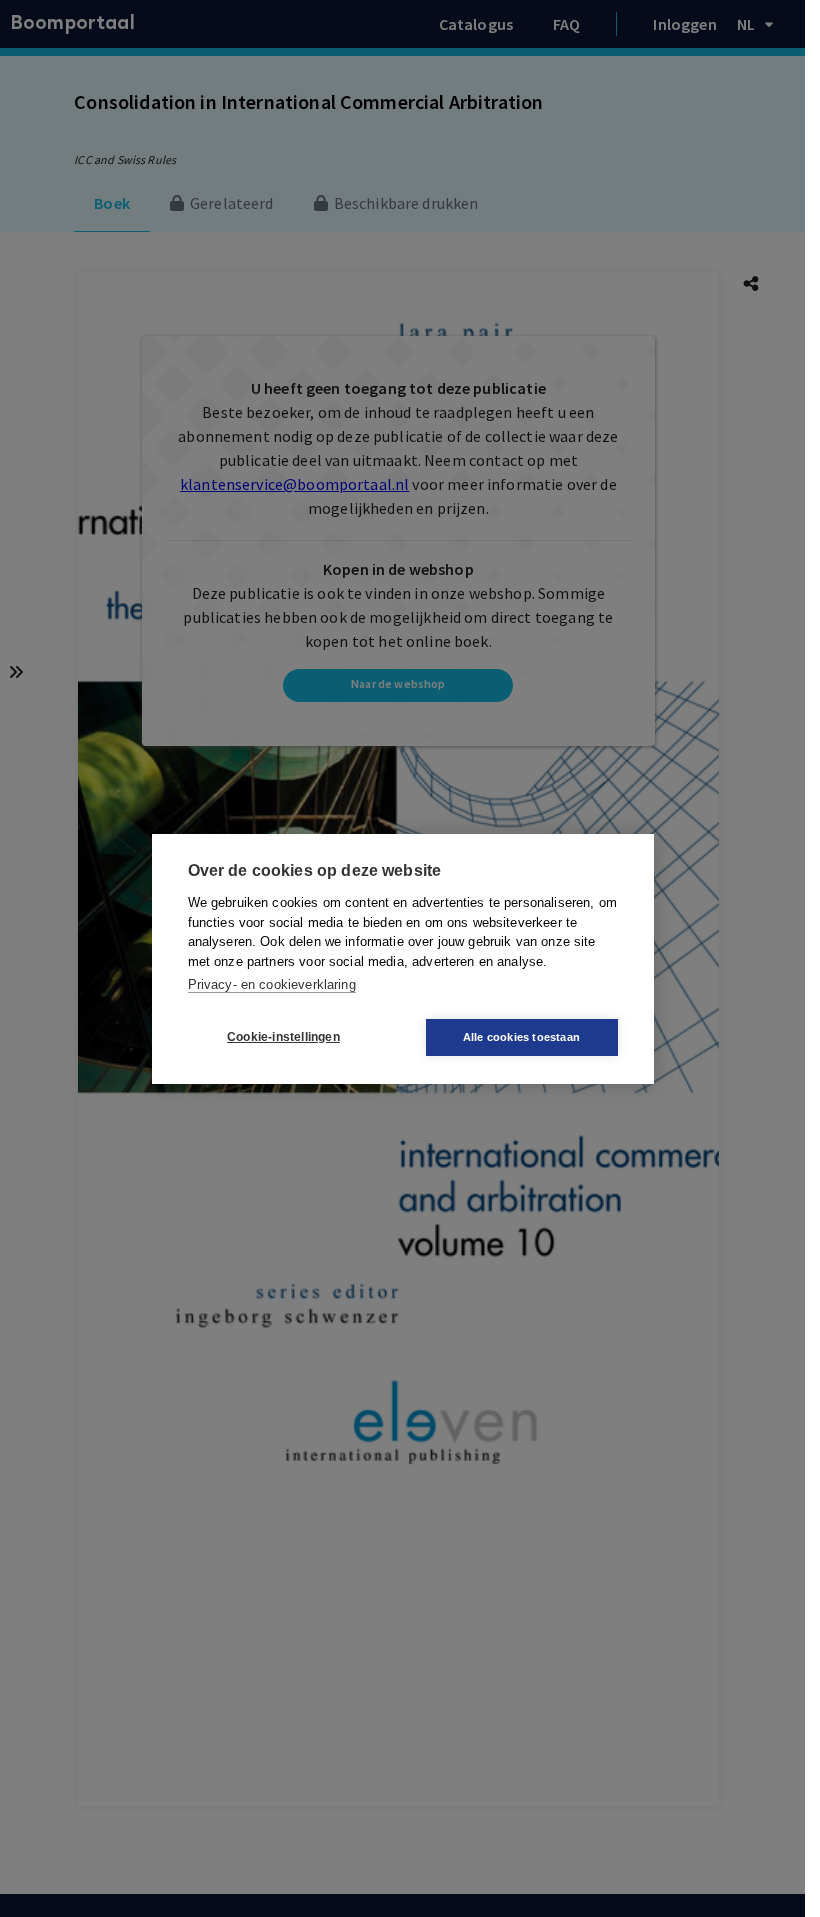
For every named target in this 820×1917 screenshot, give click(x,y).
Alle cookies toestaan (521, 1037)
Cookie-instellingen (283, 1037)
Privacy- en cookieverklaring (272, 984)
